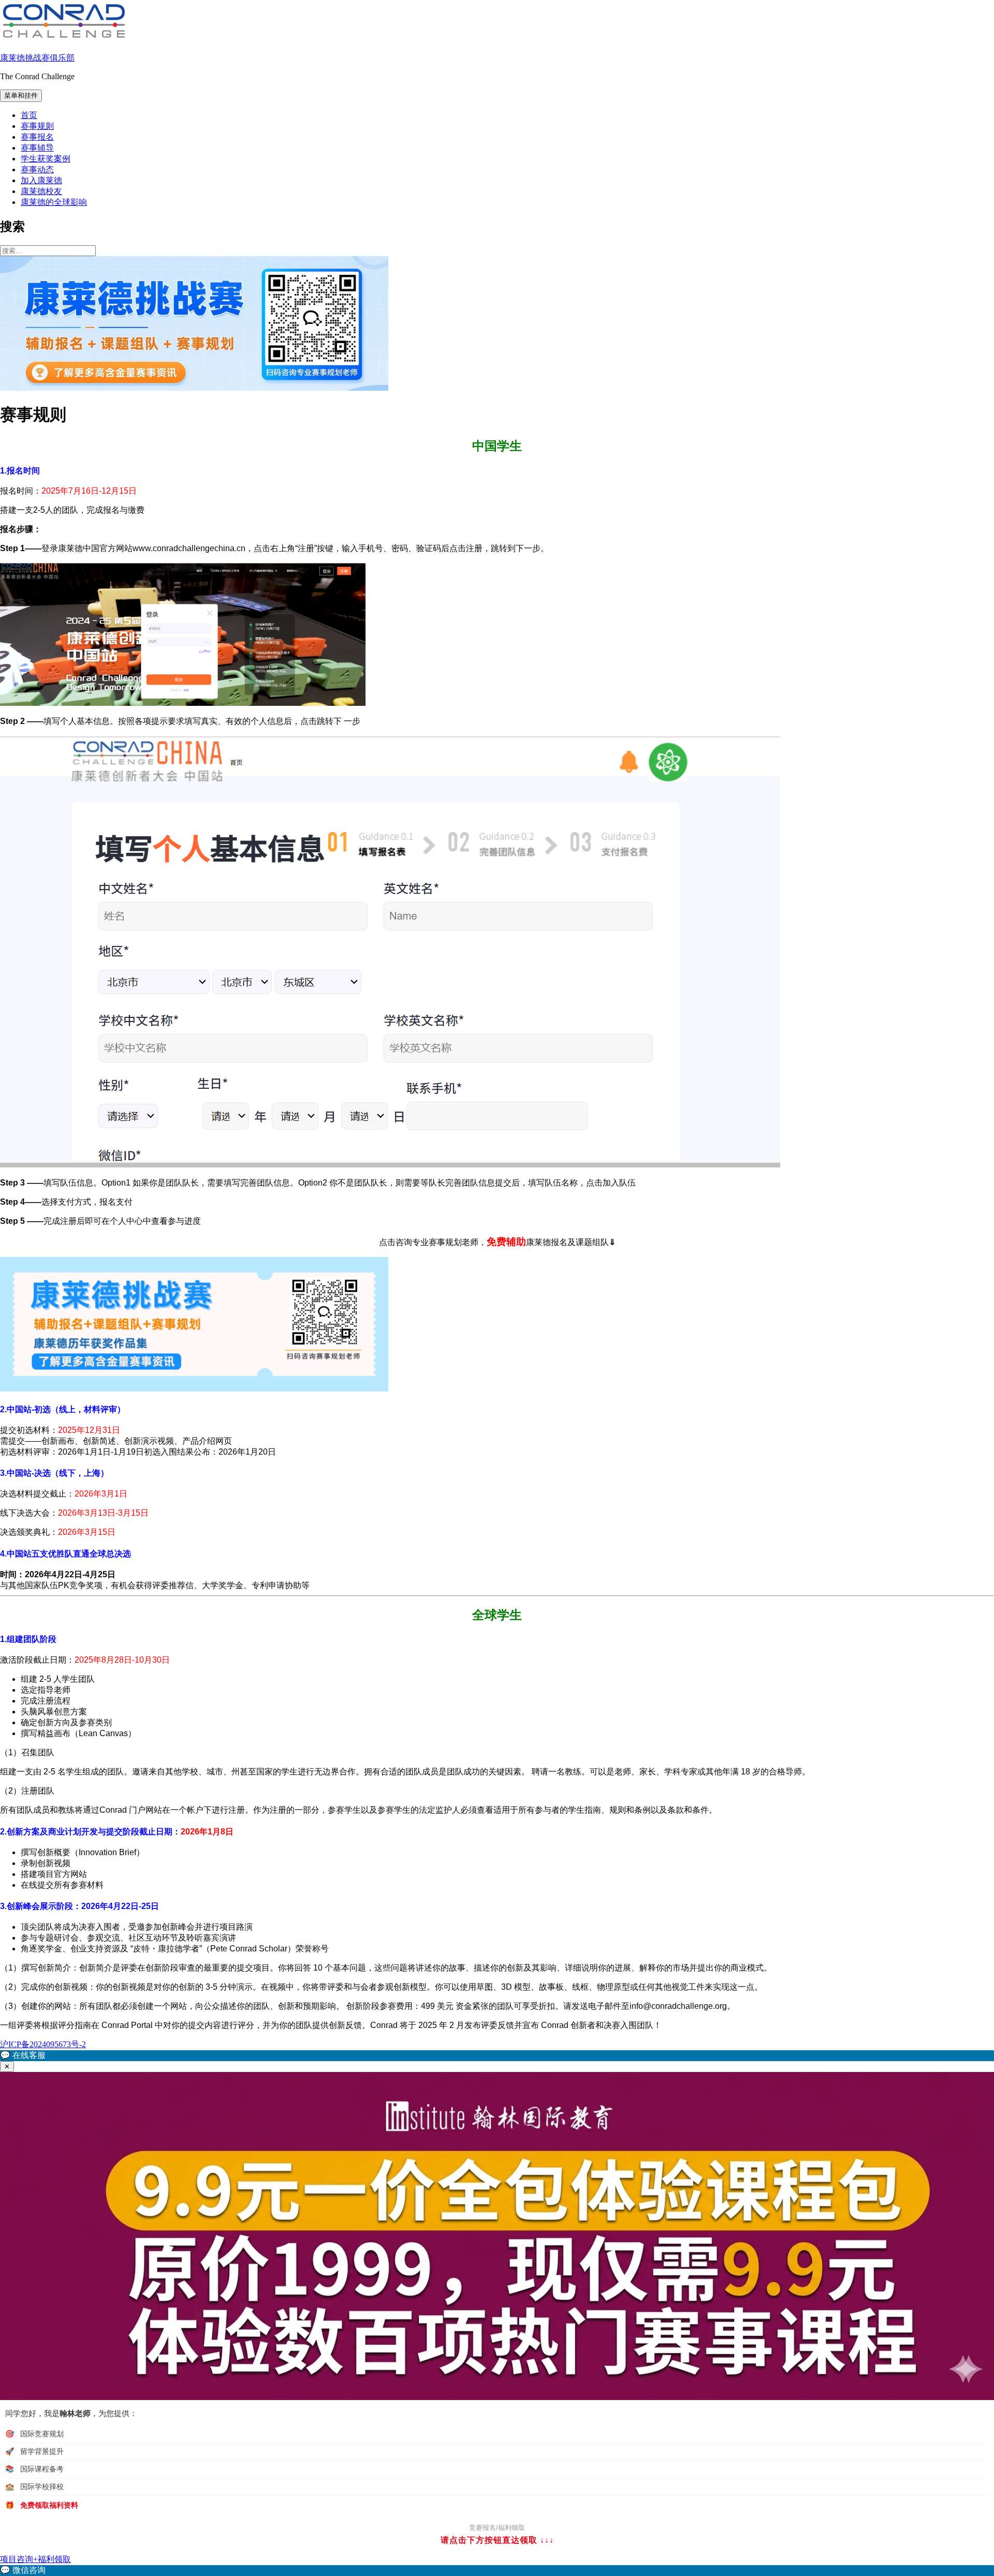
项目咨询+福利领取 (35, 2559)
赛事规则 (37, 126)
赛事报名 (37, 137)
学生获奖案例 (46, 159)
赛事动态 (37, 169)
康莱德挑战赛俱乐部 (37, 58)
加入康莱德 (41, 180)
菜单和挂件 (21, 95)
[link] (497, 2571)
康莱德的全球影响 (54, 202)
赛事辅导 (37, 148)
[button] (497, 2056)
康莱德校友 (41, 191)
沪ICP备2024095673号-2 (43, 2044)
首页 (29, 115)
